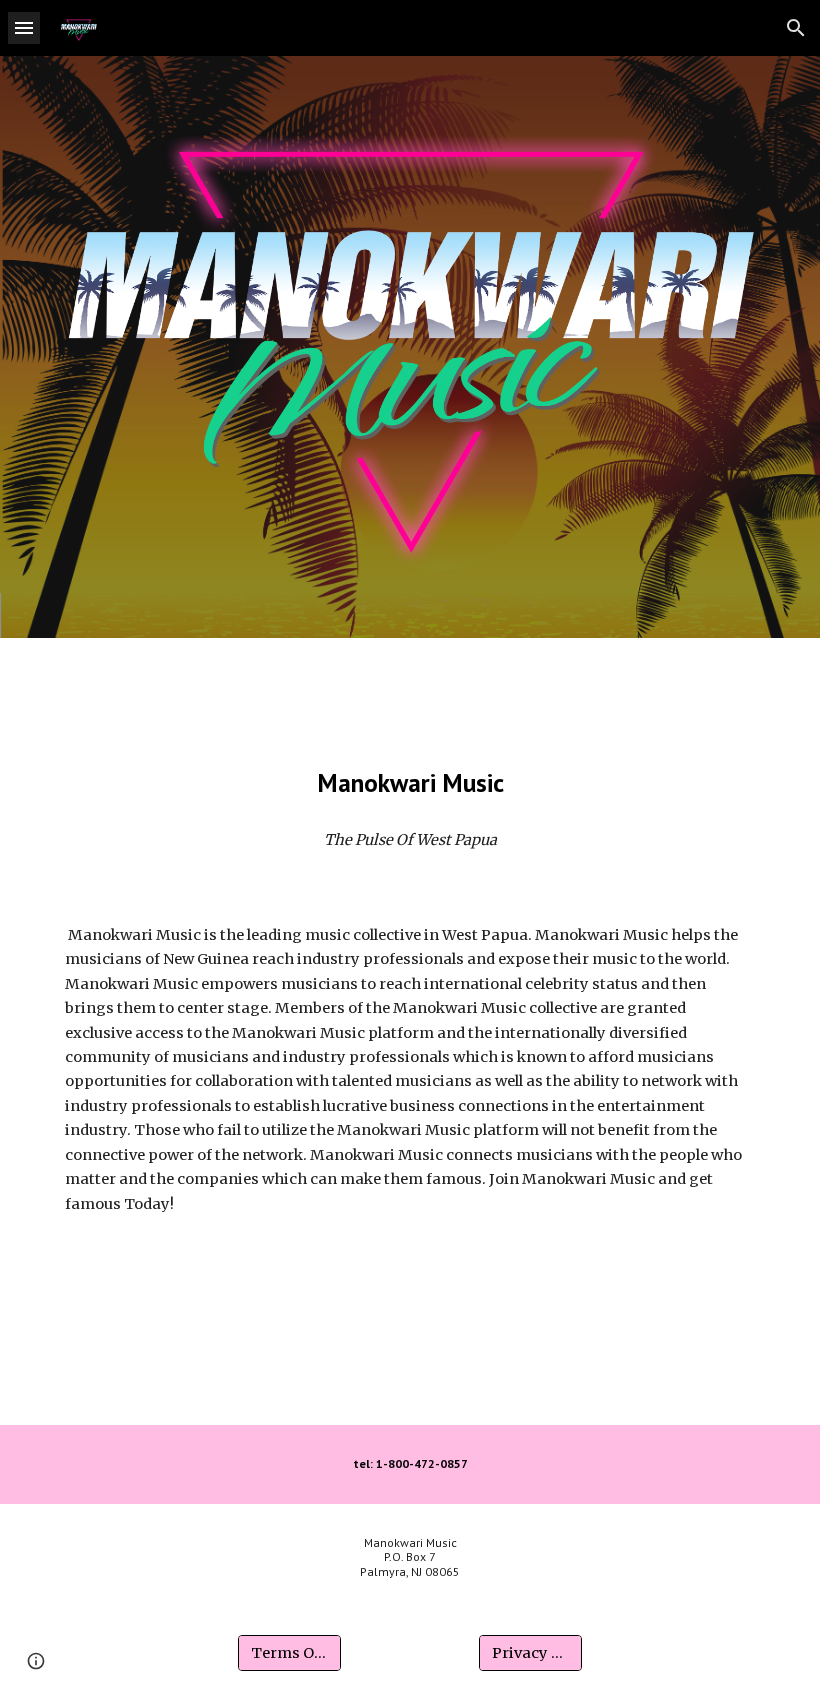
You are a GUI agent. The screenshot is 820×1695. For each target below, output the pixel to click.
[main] (410, 782)
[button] (24, 27)
